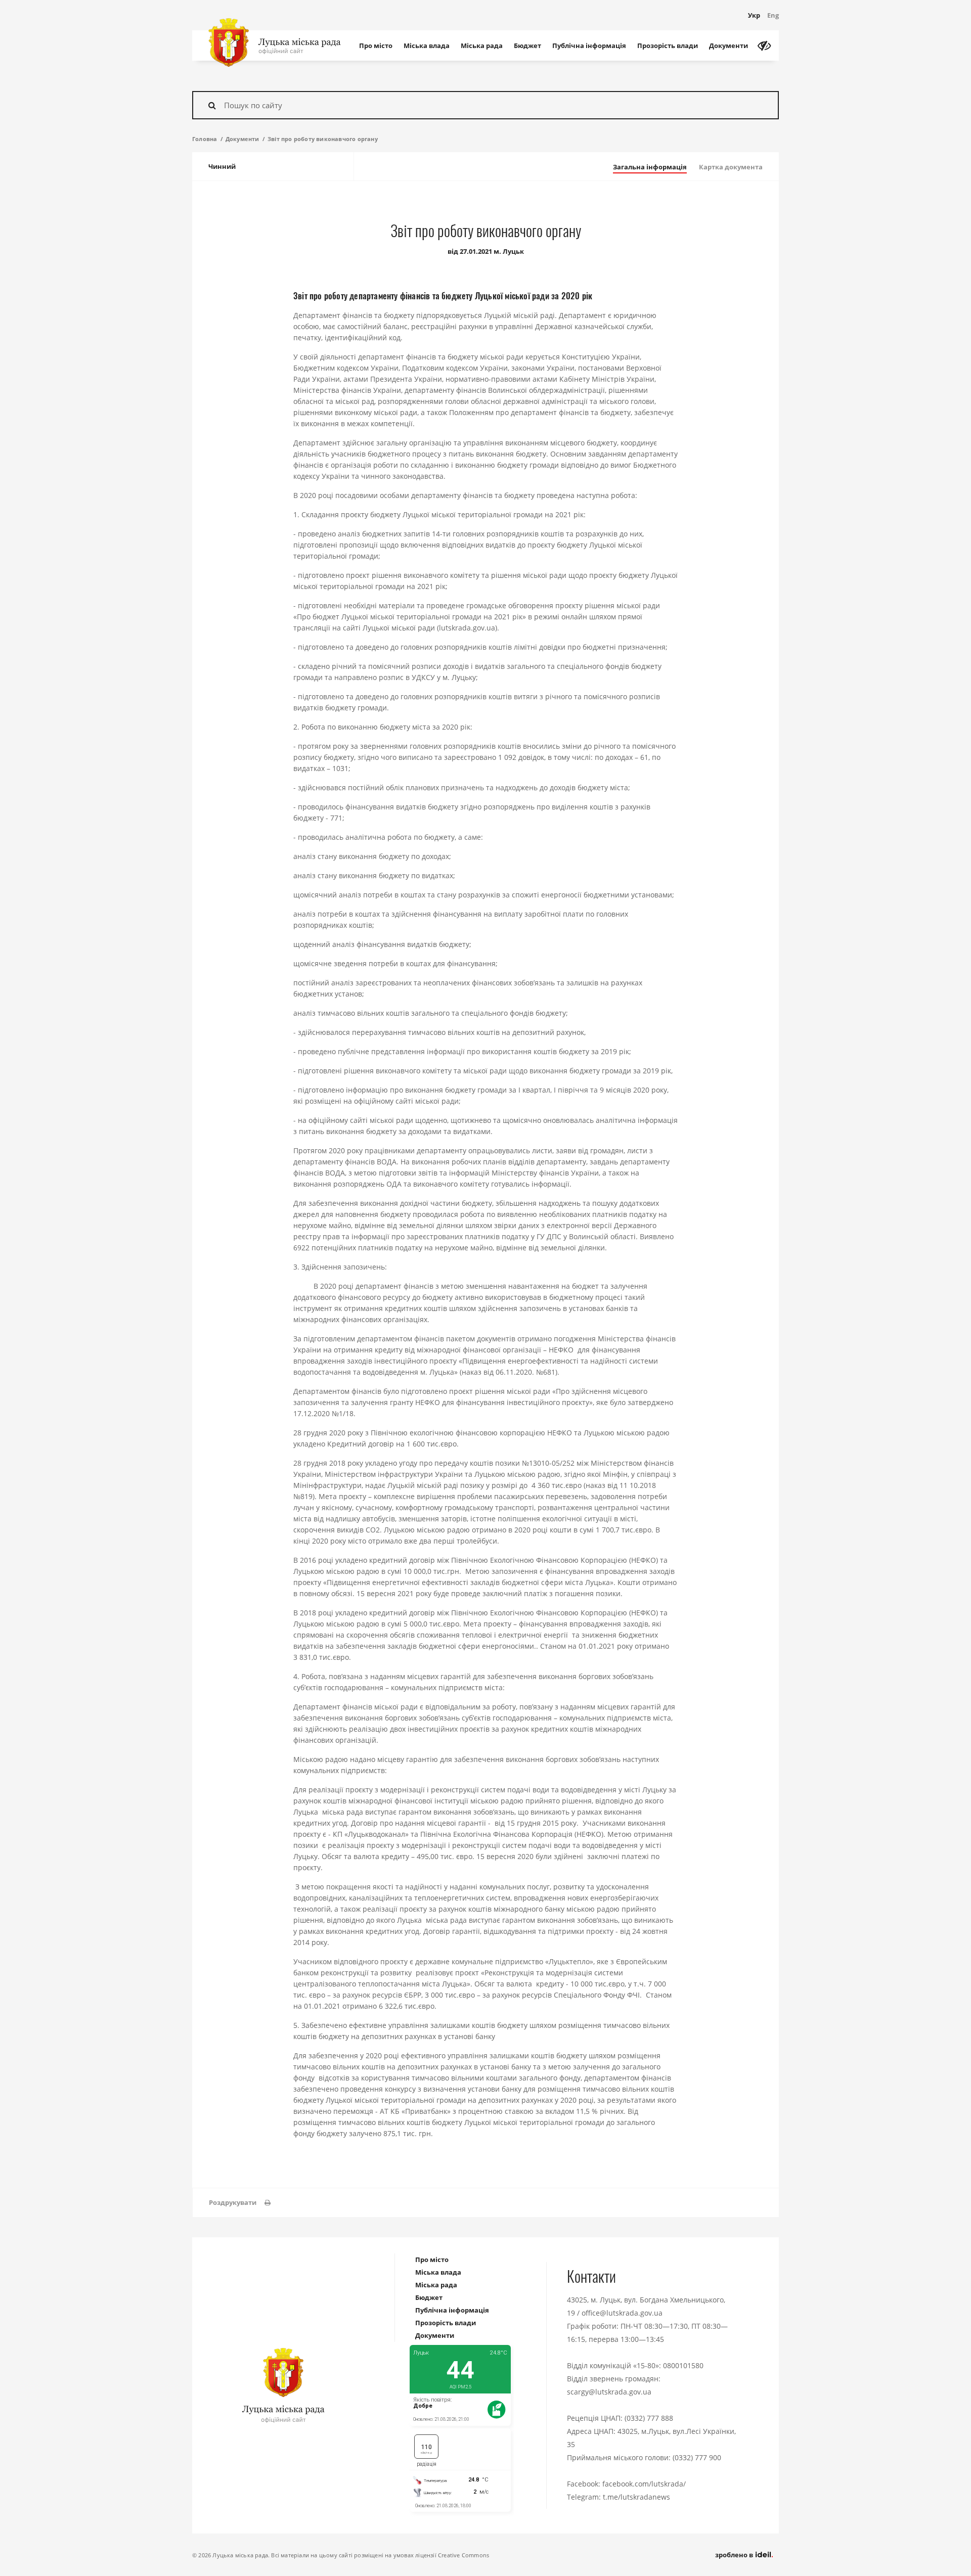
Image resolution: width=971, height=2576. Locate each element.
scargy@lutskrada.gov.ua (609, 2392)
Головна (205, 139)
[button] (240, 2203)
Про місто (376, 46)
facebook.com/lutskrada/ (644, 2484)
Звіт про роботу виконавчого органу (323, 139)
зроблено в (735, 2555)
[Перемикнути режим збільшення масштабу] (764, 46)
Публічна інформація (589, 46)
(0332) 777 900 (697, 2457)
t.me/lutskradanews (636, 2497)
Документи (729, 46)
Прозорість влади (668, 46)
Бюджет (527, 46)
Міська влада (427, 46)
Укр (754, 15)
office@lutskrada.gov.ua (622, 2313)
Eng (773, 15)
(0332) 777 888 (649, 2418)
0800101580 (683, 2365)
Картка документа (731, 167)
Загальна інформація (650, 167)
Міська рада (482, 46)
